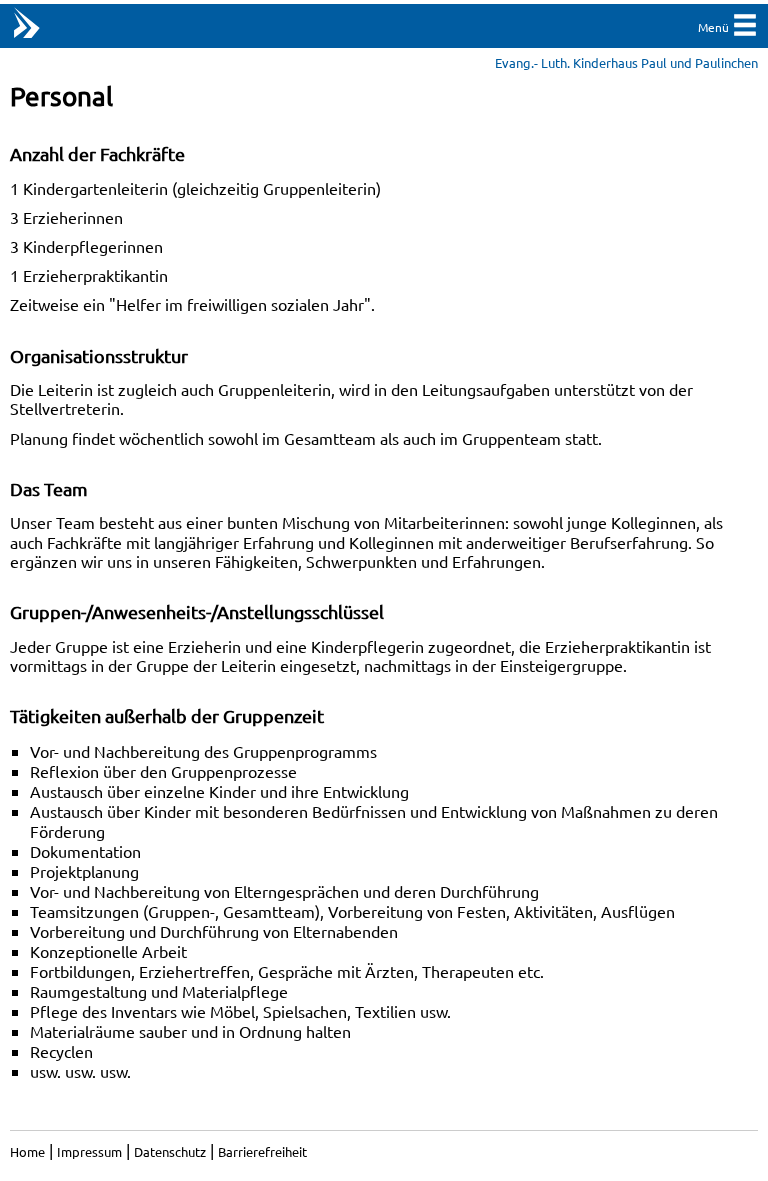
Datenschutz (170, 1151)
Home (27, 1151)
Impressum (89, 1151)
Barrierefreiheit (262, 1151)
